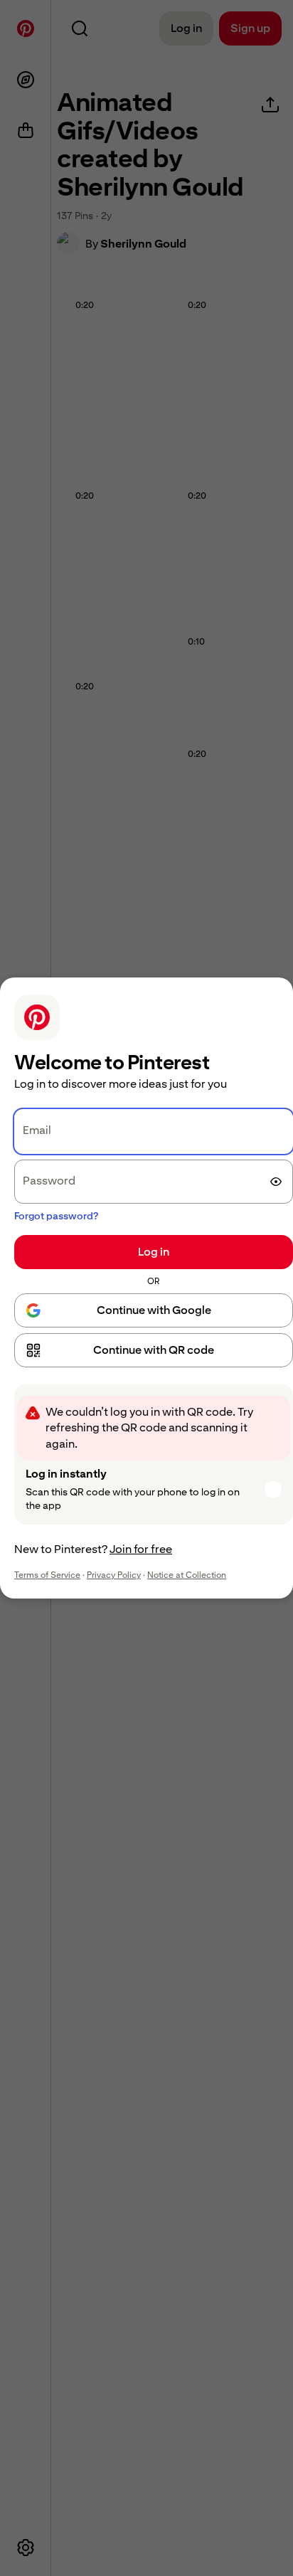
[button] (154, 1350)
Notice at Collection (187, 1575)
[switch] (276, 1182)
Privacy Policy (114, 1575)
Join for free (141, 1549)
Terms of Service (47, 1575)
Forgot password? (56, 1216)
